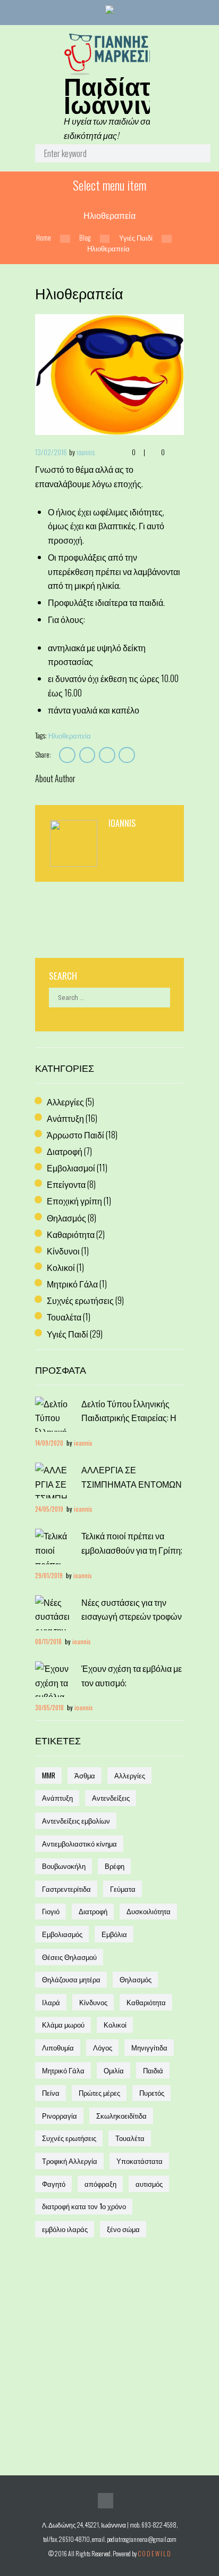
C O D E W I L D (154, 2553)
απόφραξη (100, 2184)
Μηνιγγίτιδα (149, 2047)
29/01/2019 (49, 1575)
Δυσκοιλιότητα (149, 1911)
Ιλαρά (51, 2002)
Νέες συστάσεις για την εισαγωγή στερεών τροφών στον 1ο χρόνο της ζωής (132, 1616)
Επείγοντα (66, 1184)
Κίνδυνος (93, 2002)
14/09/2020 (49, 1443)
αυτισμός (149, 2184)
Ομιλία (114, 2070)
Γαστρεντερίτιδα (66, 1889)
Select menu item (109, 185)
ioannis (86, 452)
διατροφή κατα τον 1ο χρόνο (84, 2206)
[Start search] (194, 156)
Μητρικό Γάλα (72, 1284)
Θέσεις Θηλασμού (69, 1957)
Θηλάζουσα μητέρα (71, 1979)
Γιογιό (51, 1911)
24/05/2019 (49, 1509)
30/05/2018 (49, 1707)
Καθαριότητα (71, 1234)
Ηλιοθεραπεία (70, 735)
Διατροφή (65, 1151)
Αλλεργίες (65, 1102)
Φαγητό (54, 2184)
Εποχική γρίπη (74, 1201)
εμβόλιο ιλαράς (65, 2229)
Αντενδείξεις (111, 1798)
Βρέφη (115, 1866)
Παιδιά (153, 2070)
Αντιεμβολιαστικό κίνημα (79, 1843)
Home (44, 238)
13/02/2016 (51, 452)
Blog (85, 238)
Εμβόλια (114, 1934)
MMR (49, 1775)
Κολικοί (61, 1267)
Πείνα (51, 2093)
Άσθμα (85, 1775)
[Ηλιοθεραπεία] (109, 374)
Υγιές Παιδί (136, 238)
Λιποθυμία (58, 2047)
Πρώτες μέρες (99, 2093)
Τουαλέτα (64, 1317)
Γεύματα (123, 1889)
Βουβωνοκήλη (64, 1866)
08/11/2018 (48, 1641)
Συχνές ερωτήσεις (80, 1300)
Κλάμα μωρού (63, 2024)
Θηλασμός (66, 1218)
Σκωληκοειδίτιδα (121, 2115)
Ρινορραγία (60, 2115)
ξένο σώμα (123, 2229)
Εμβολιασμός (62, 1934)
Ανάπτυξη (65, 1118)
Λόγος (103, 2047)
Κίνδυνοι (63, 1251)
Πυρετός (152, 2093)
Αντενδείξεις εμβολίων (76, 1820)
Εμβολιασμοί (71, 1168)
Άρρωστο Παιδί (75, 1135)
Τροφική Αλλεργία (70, 2161)
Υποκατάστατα (140, 2161)
